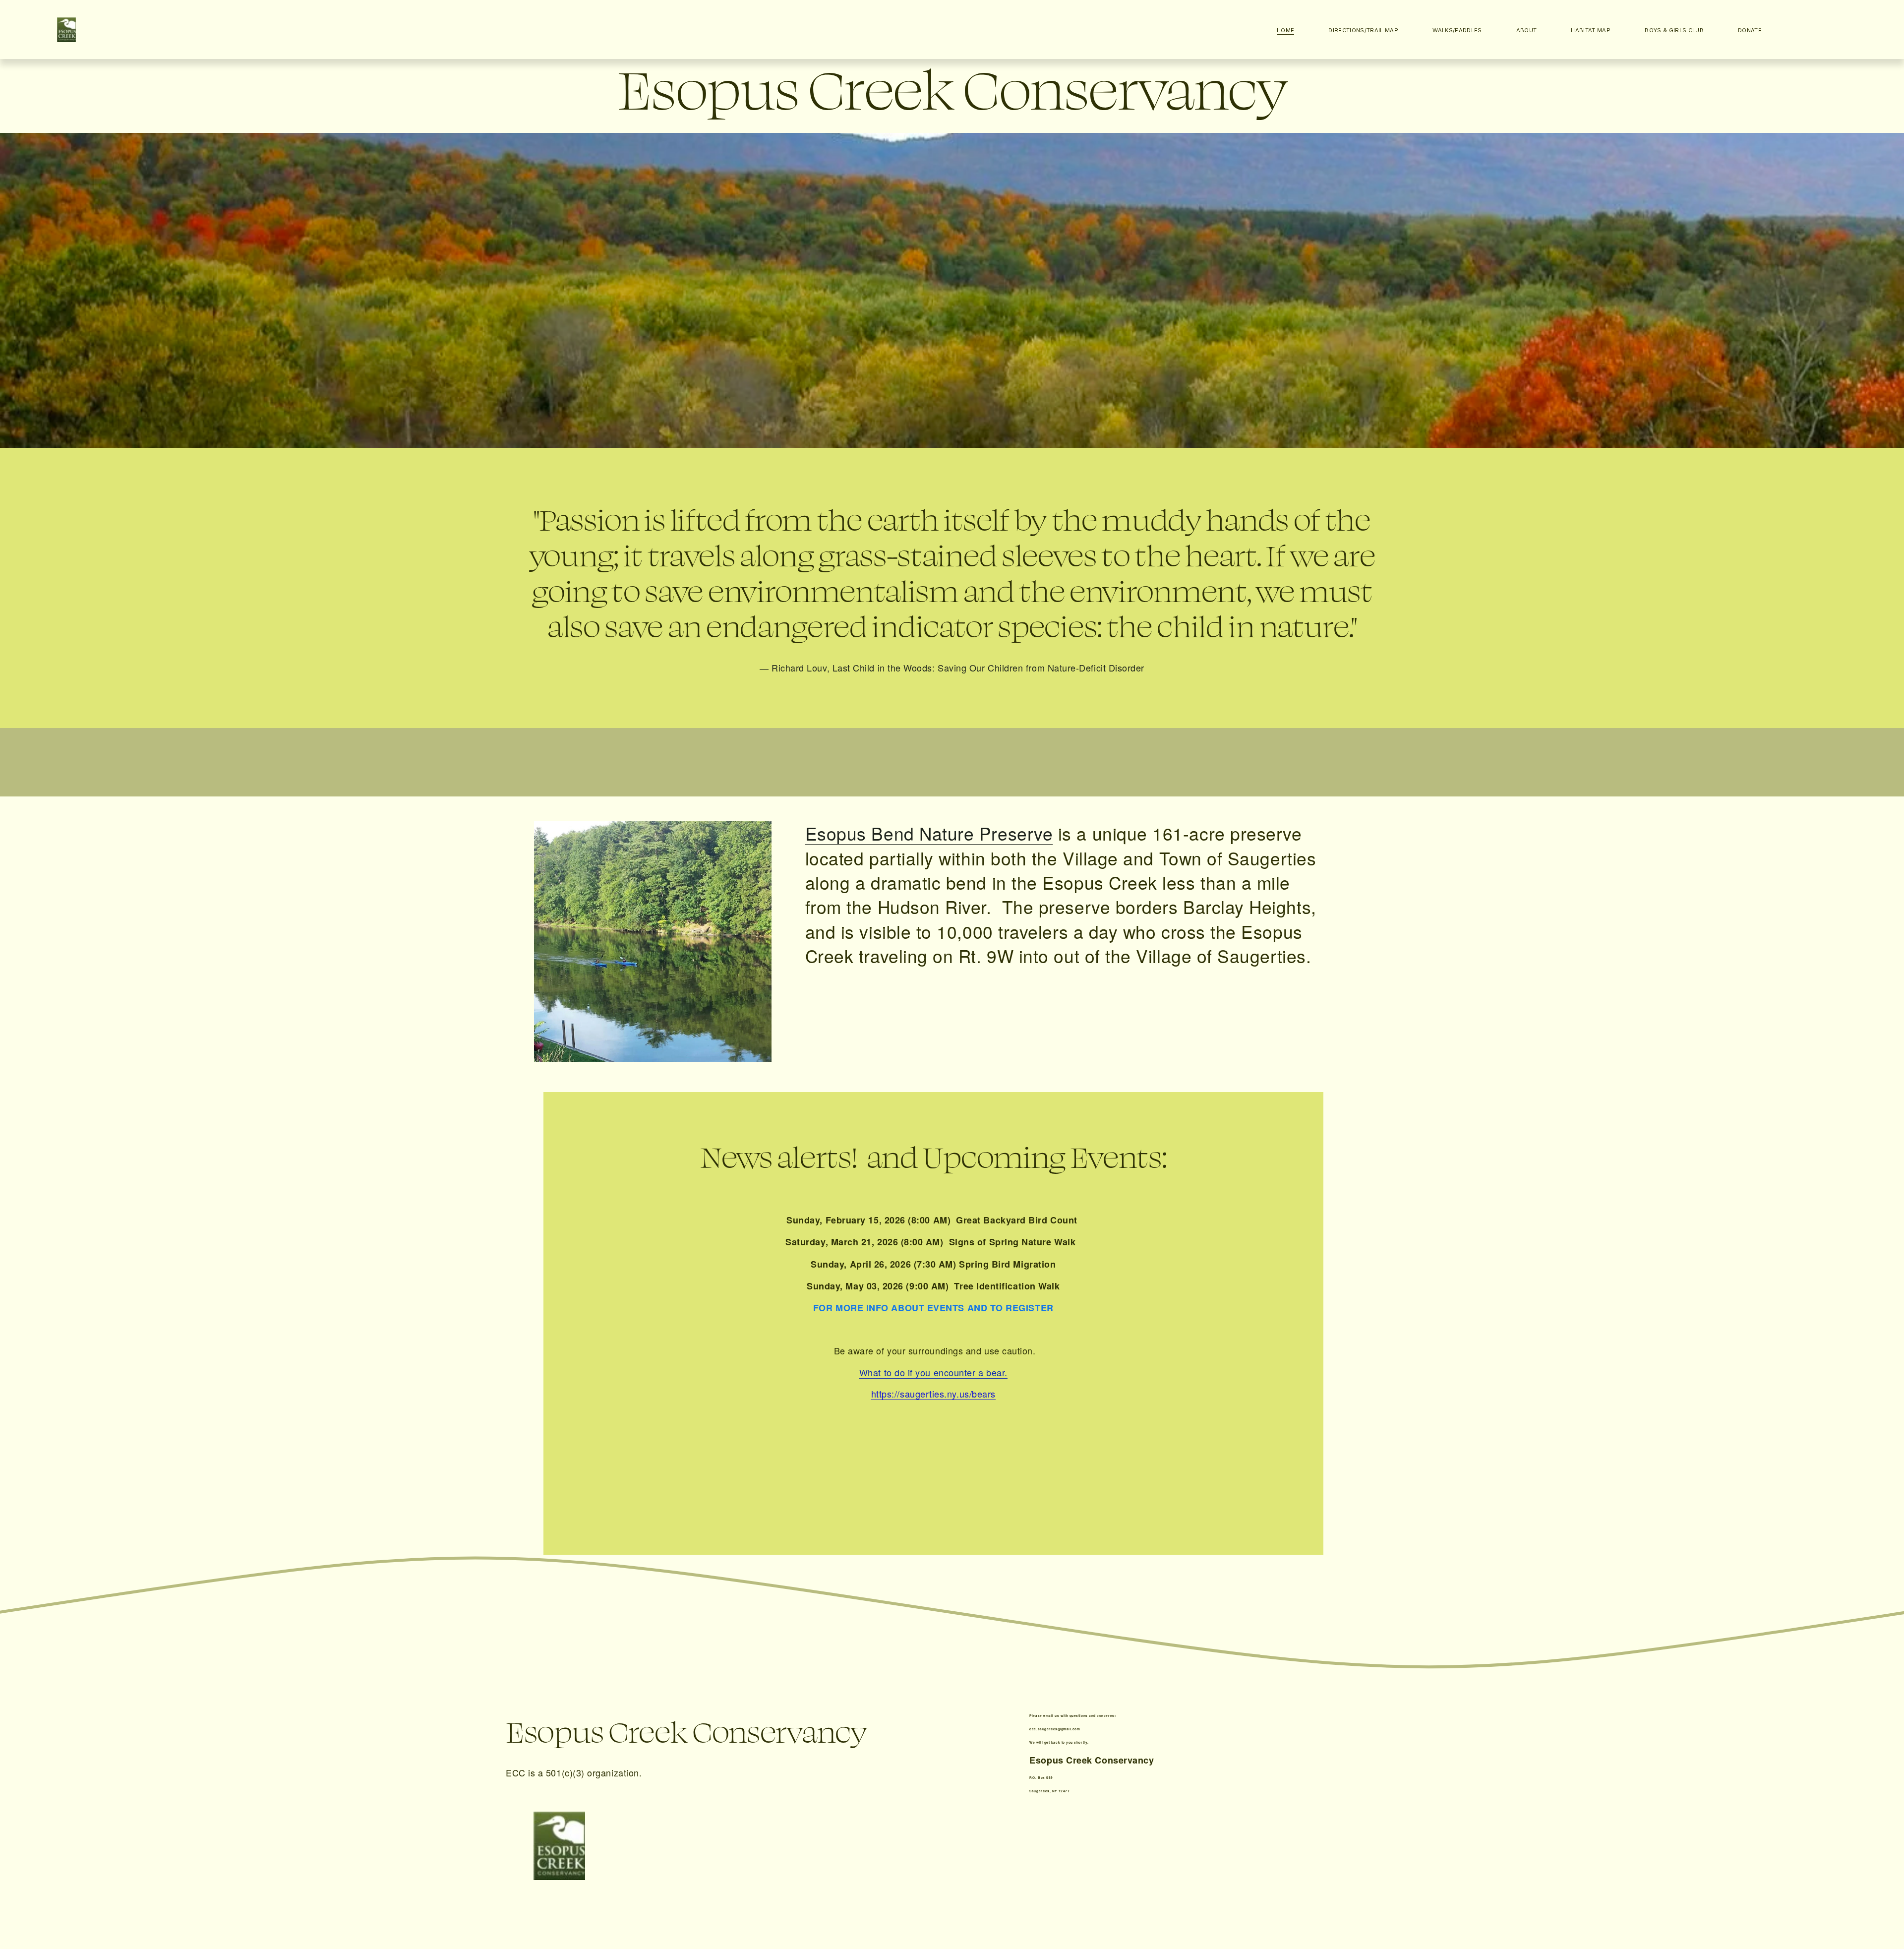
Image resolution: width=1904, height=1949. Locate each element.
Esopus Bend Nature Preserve (929, 833)
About (1527, 30)
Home (1285, 30)
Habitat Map (1591, 30)
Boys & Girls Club (1674, 30)
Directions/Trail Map (1363, 30)
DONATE (1750, 30)
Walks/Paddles (1457, 30)
